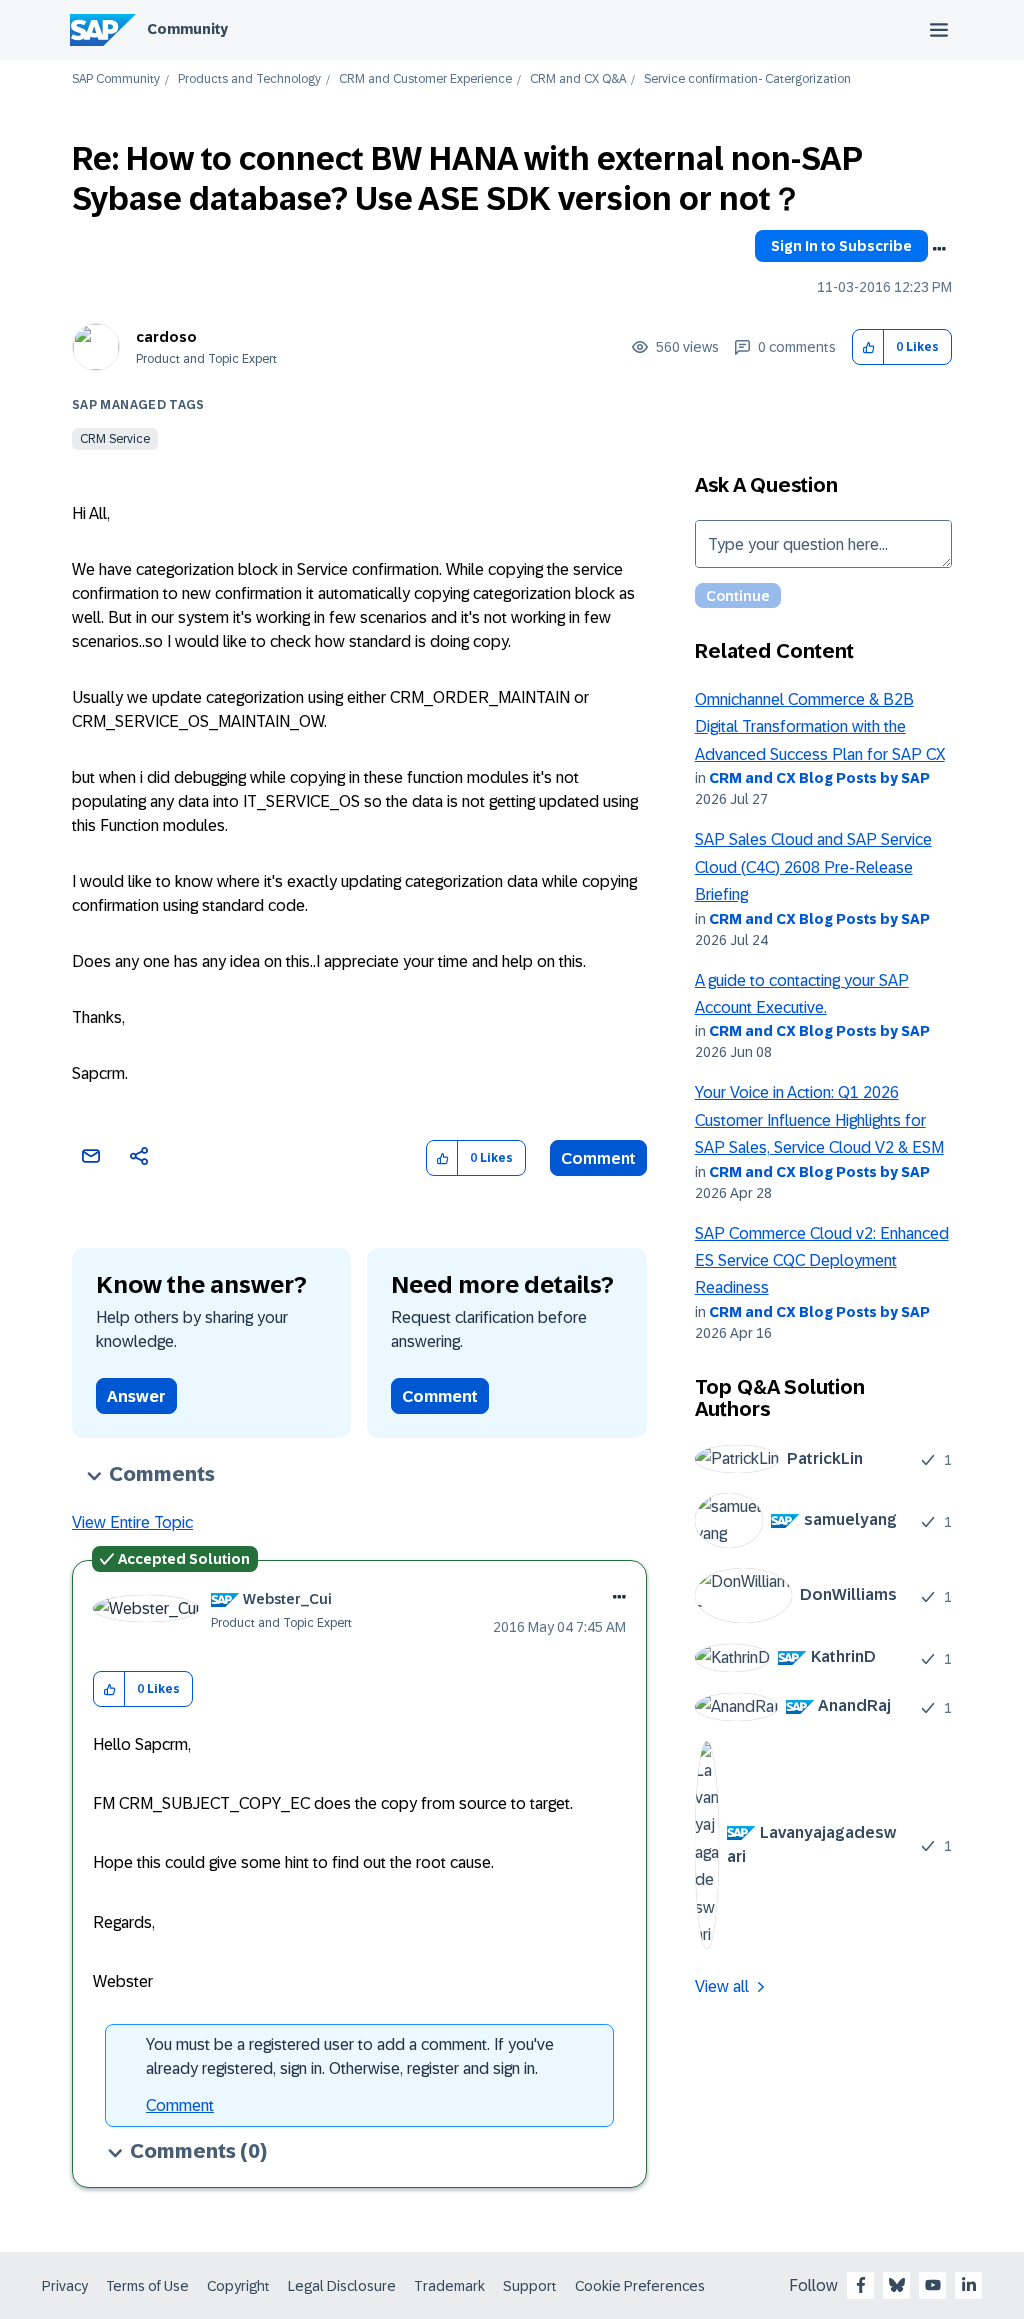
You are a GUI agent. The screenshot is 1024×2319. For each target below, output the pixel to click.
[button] (868, 347)
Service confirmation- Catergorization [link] (747, 79)
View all (722, 1986)
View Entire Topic (132, 1522)
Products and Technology (249, 79)
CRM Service (115, 439)
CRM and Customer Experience (425, 79)
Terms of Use (147, 2286)
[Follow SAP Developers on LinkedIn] (969, 2285)
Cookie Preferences (640, 2286)
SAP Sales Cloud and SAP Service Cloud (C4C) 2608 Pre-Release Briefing (813, 867)
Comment (598, 1158)
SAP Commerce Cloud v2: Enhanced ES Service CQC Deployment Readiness (822, 1261)
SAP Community (116, 79)
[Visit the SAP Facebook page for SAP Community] (861, 2285)
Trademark (449, 2286)
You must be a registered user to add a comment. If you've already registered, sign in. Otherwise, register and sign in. (350, 2056)
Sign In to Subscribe (841, 246)
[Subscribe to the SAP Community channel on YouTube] (933, 2285)
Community (187, 29)
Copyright (238, 2286)
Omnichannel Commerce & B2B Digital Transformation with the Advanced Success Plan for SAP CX (820, 727)
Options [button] (939, 249)
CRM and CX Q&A (578, 79)
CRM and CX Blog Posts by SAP (819, 778)
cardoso (166, 337)
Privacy (65, 2286)
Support (530, 2286)
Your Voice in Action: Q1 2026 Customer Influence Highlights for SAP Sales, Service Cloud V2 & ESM (819, 1120)
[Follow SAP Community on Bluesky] (897, 2285)
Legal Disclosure (342, 2286)
